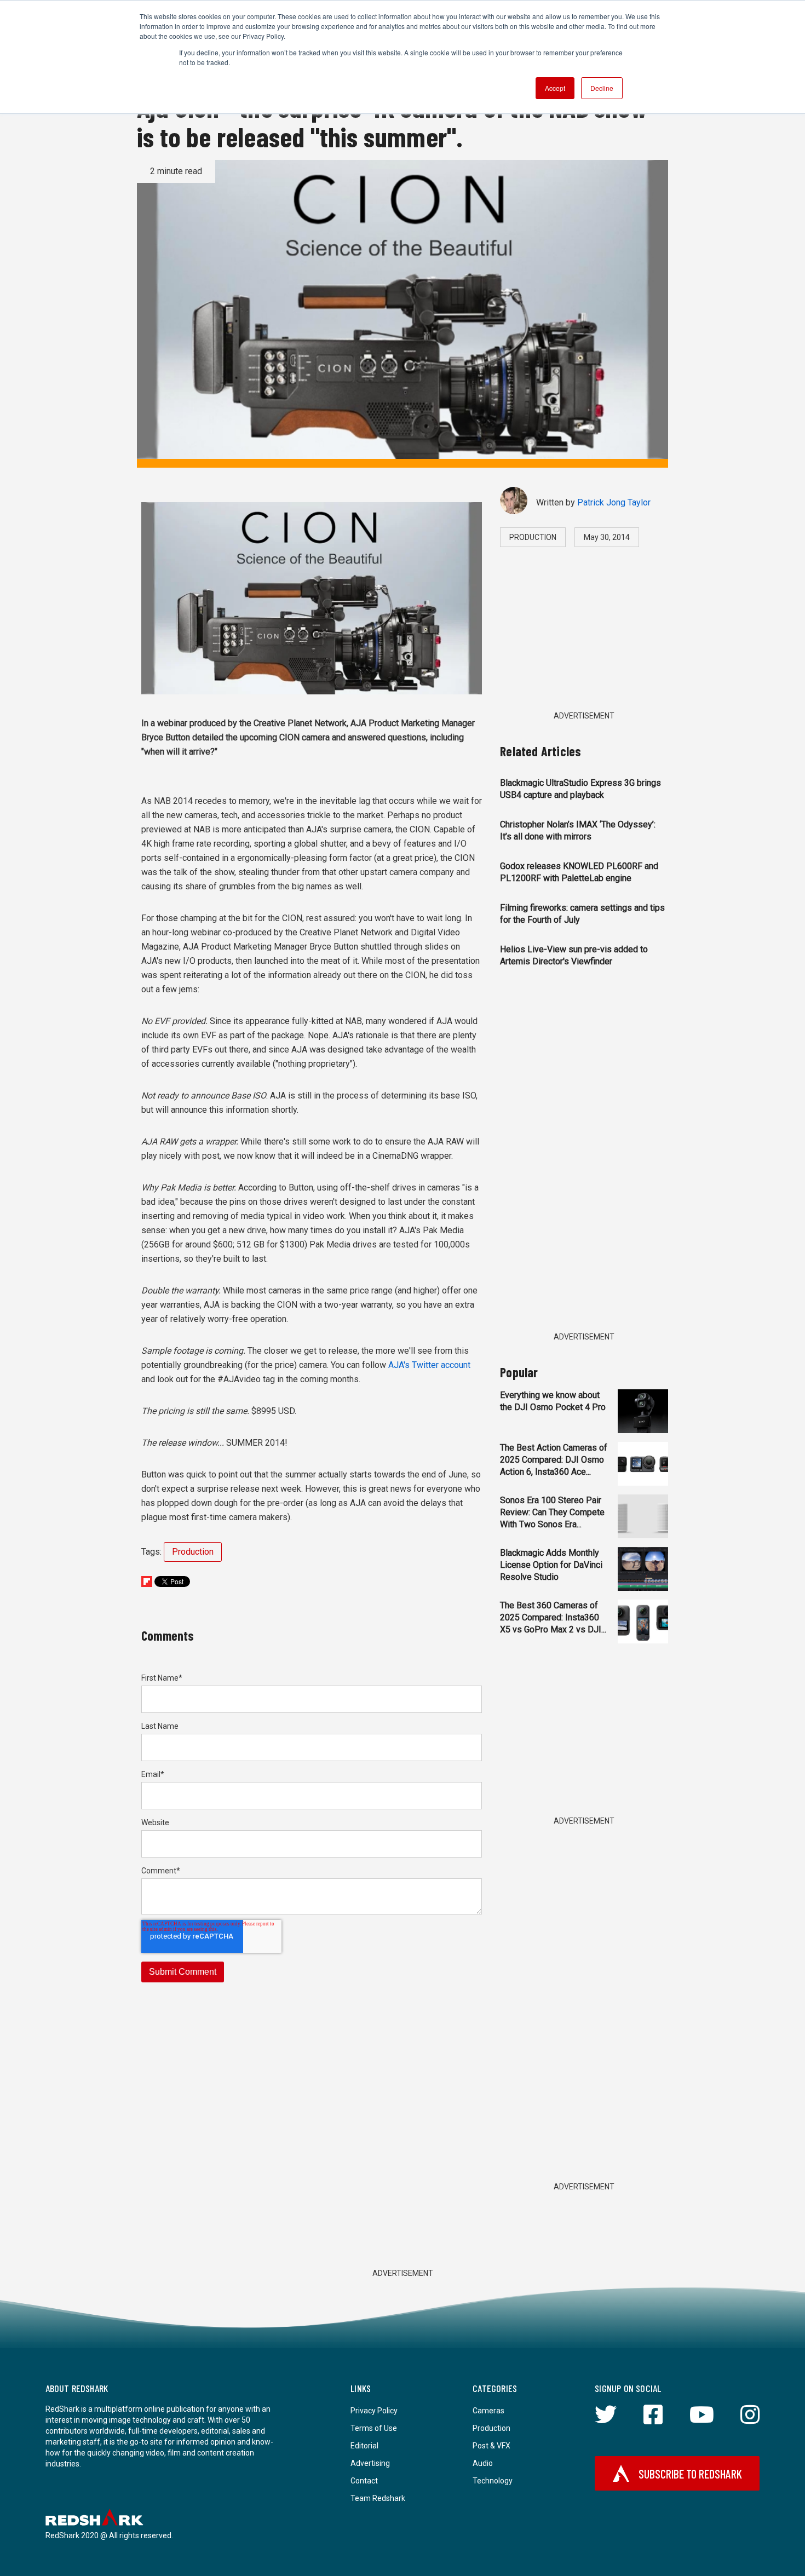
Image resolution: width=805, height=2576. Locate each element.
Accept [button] (555, 88)
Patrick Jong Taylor (614, 502)
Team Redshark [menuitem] (378, 2498)
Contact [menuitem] (364, 2481)
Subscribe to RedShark (690, 2474)
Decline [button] (602, 88)
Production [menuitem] (491, 2428)
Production (193, 1552)
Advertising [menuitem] (370, 2463)
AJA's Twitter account (429, 1365)
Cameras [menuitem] (488, 2411)
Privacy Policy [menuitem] (374, 2411)
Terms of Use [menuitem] (374, 2428)
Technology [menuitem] (493, 2481)
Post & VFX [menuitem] (491, 2446)
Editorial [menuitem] (364, 2446)
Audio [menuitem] (483, 2463)
